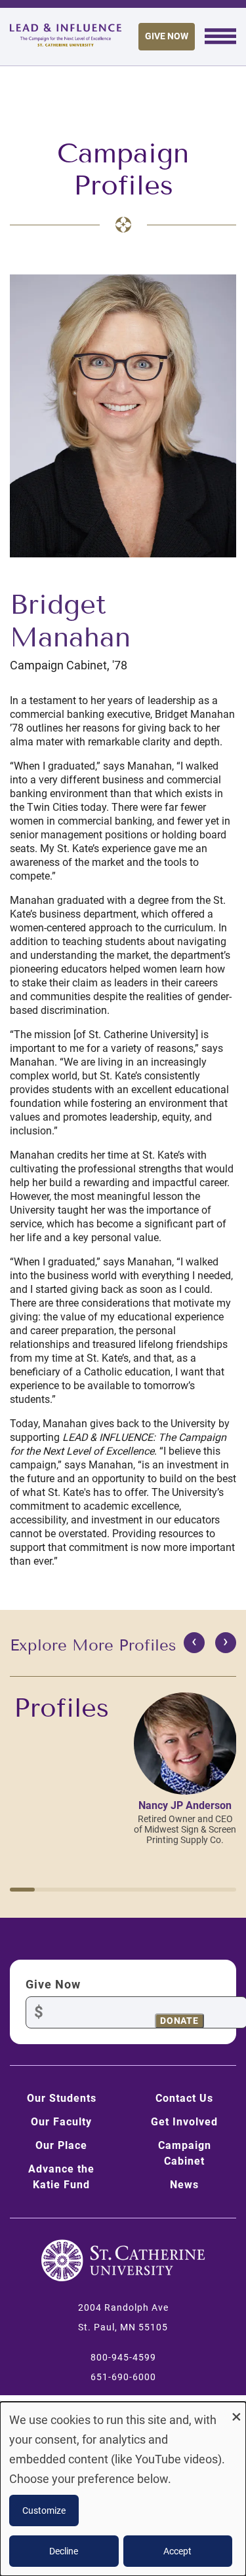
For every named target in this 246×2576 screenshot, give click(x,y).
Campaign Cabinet (185, 2153)
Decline (64, 2551)
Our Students (62, 2098)
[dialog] (123, 2489)
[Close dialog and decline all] (236, 2410)
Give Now (167, 36)
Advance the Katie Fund (61, 2177)
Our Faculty (61, 2122)
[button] (22, 1890)
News (184, 2185)
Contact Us (184, 2098)
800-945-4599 (123, 2357)
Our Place (61, 2145)
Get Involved (184, 2122)
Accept (177, 2551)
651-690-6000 (123, 2377)
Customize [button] (44, 2511)
